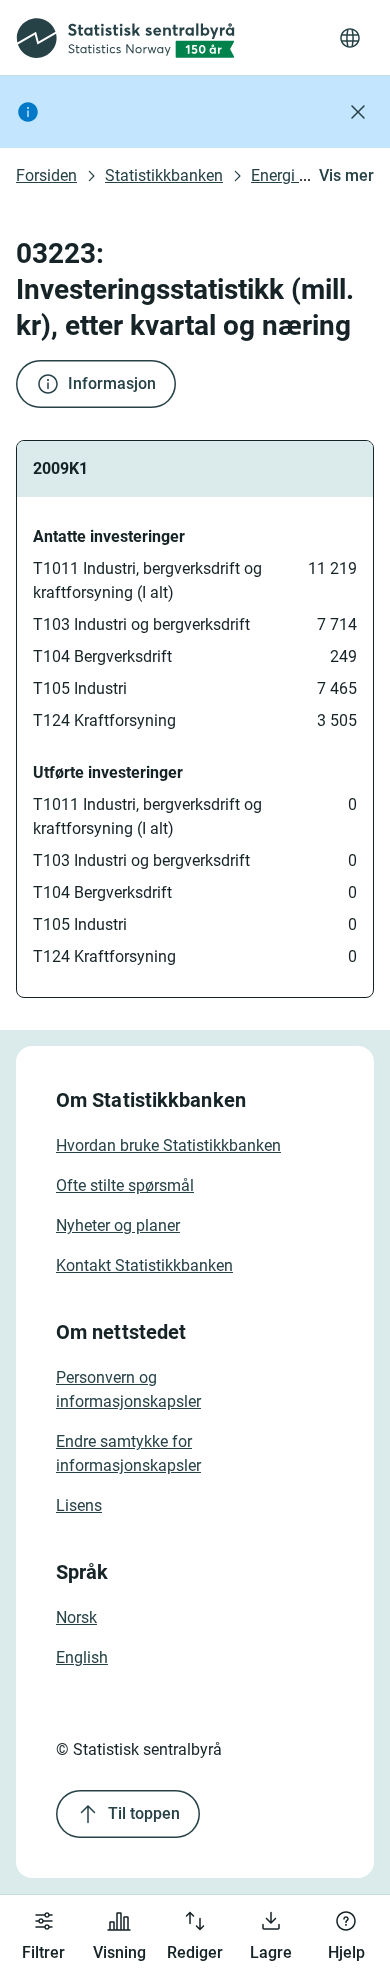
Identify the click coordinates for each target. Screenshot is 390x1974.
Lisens (79, 1505)
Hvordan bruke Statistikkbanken (168, 1145)
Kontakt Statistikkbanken (144, 1265)
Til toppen (144, 1813)
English (82, 1657)
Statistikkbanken (164, 175)
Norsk (76, 1617)
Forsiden (46, 175)
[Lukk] (358, 112)
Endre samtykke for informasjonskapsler (128, 1453)
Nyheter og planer (118, 1225)
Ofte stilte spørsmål (125, 1185)
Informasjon (112, 383)
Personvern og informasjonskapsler (128, 1389)
